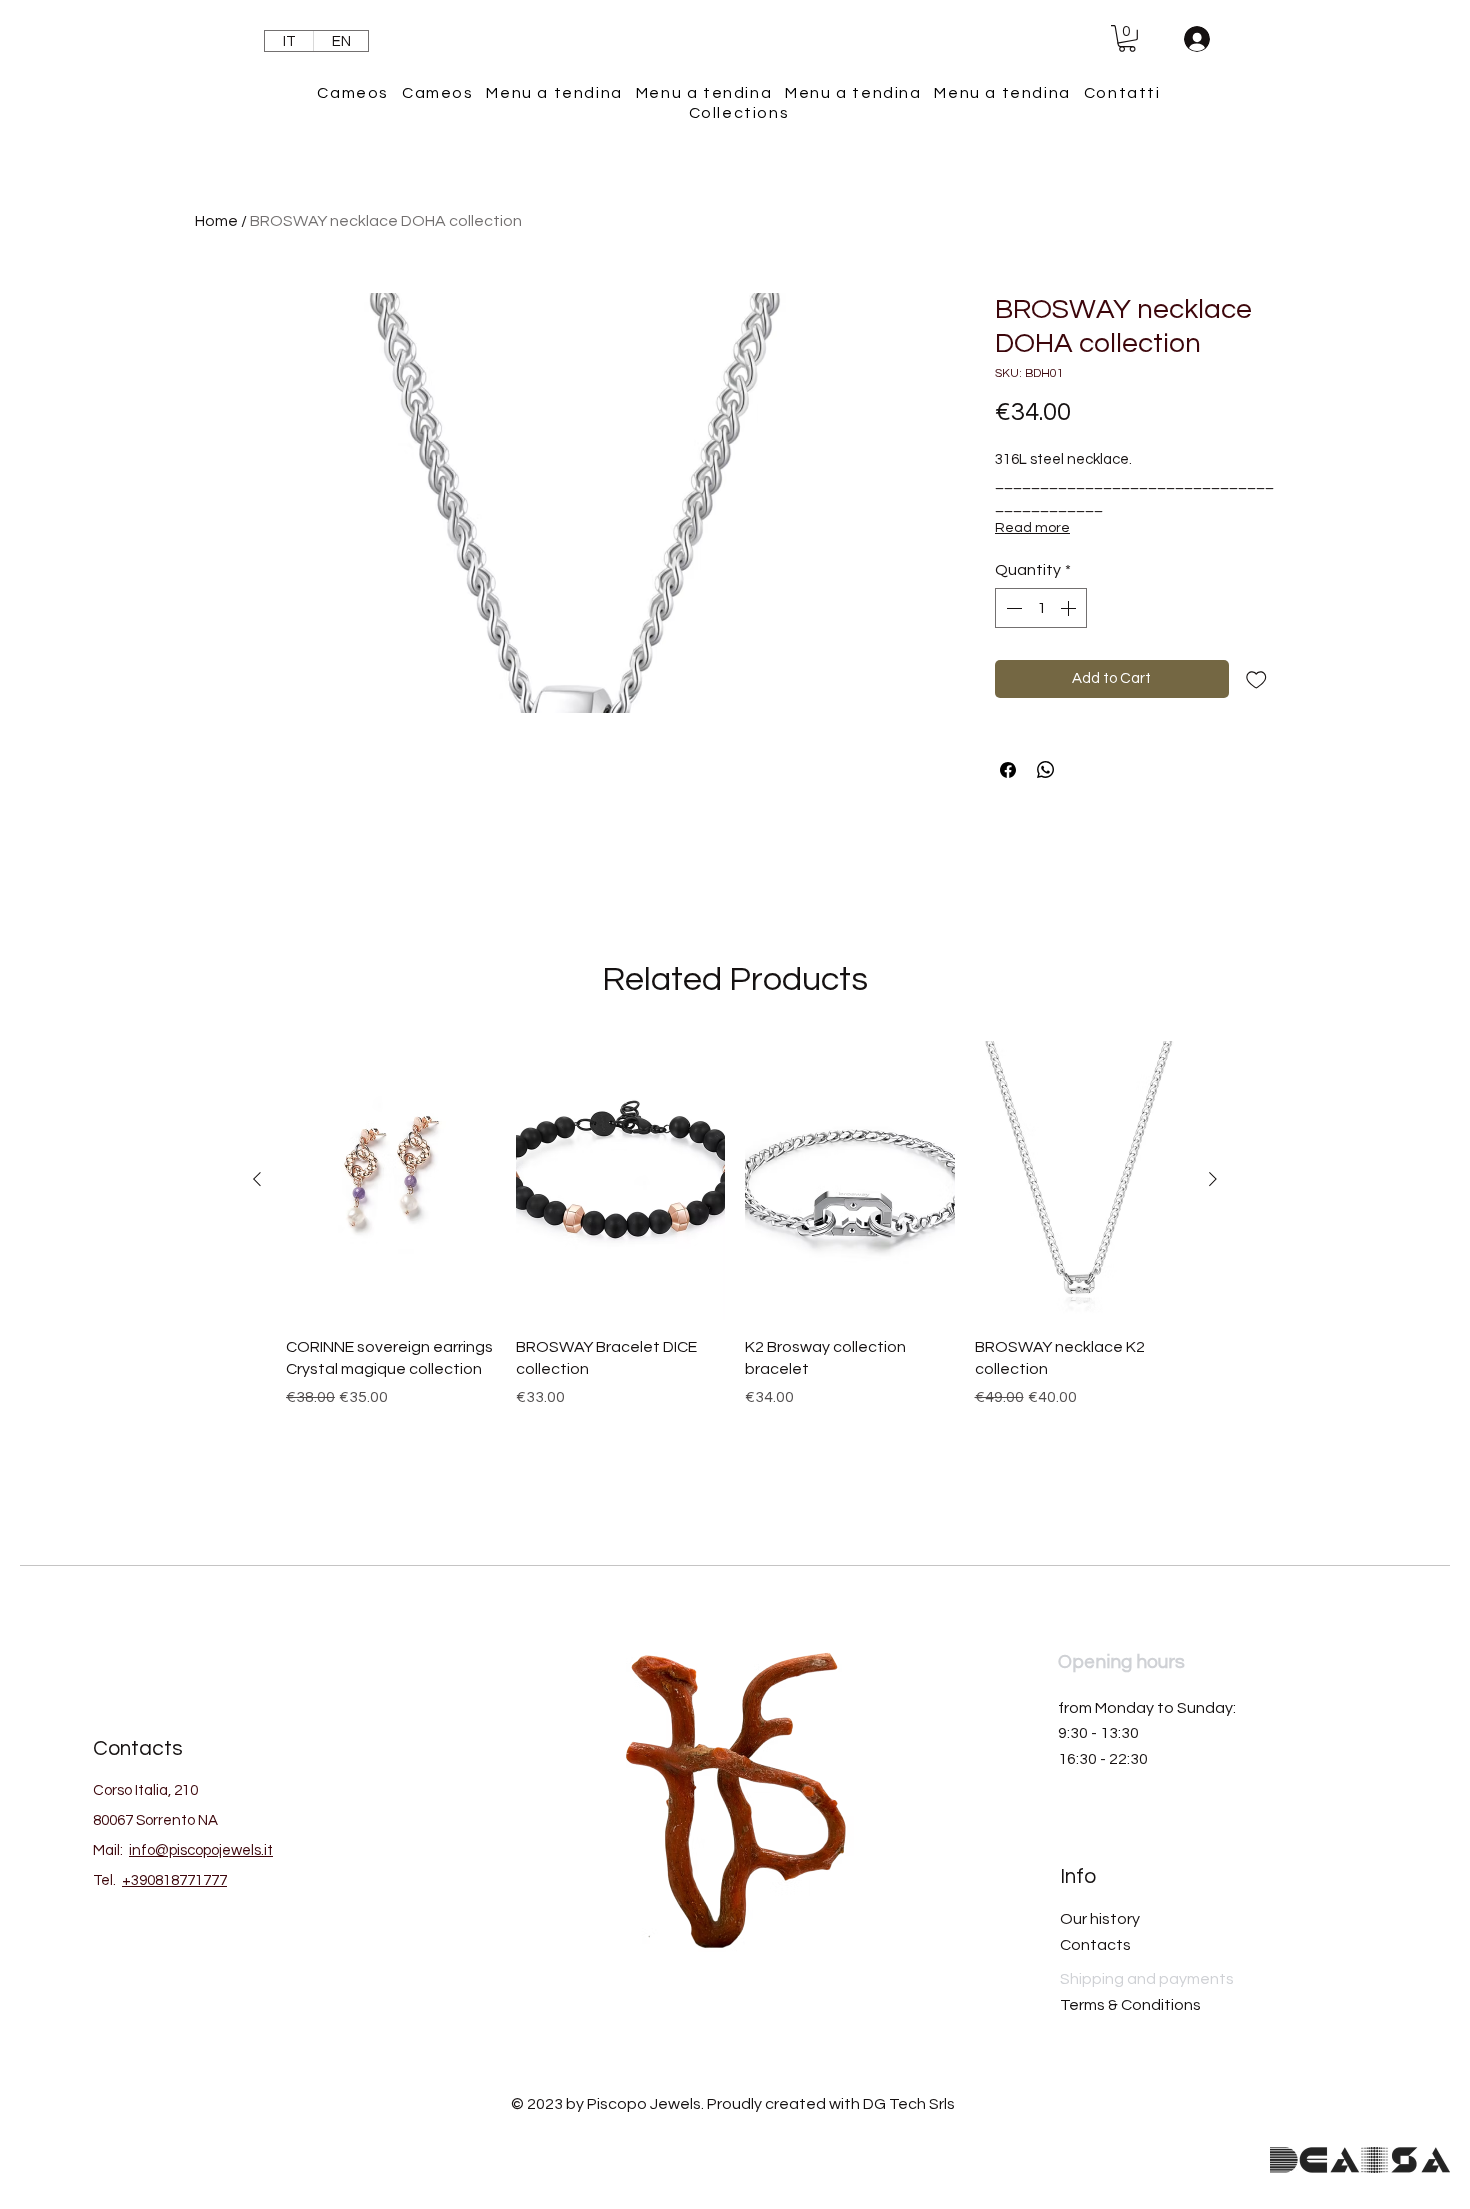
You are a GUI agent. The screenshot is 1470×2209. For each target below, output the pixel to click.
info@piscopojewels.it (201, 1850)
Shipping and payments (1147, 1979)
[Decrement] (1012, 608)
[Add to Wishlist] (1256, 679)
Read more (1032, 528)
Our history (1100, 1919)
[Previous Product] (257, 1179)
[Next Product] (1213, 1179)
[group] (735, 1263)
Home (216, 221)
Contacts (1095, 1945)
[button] (1127, 38)
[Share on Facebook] (1008, 770)
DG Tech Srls (909, 2104)
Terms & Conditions (1130, 2005)
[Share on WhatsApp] (1046, 770)
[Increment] (1070, 608)
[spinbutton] (1041, 608)
